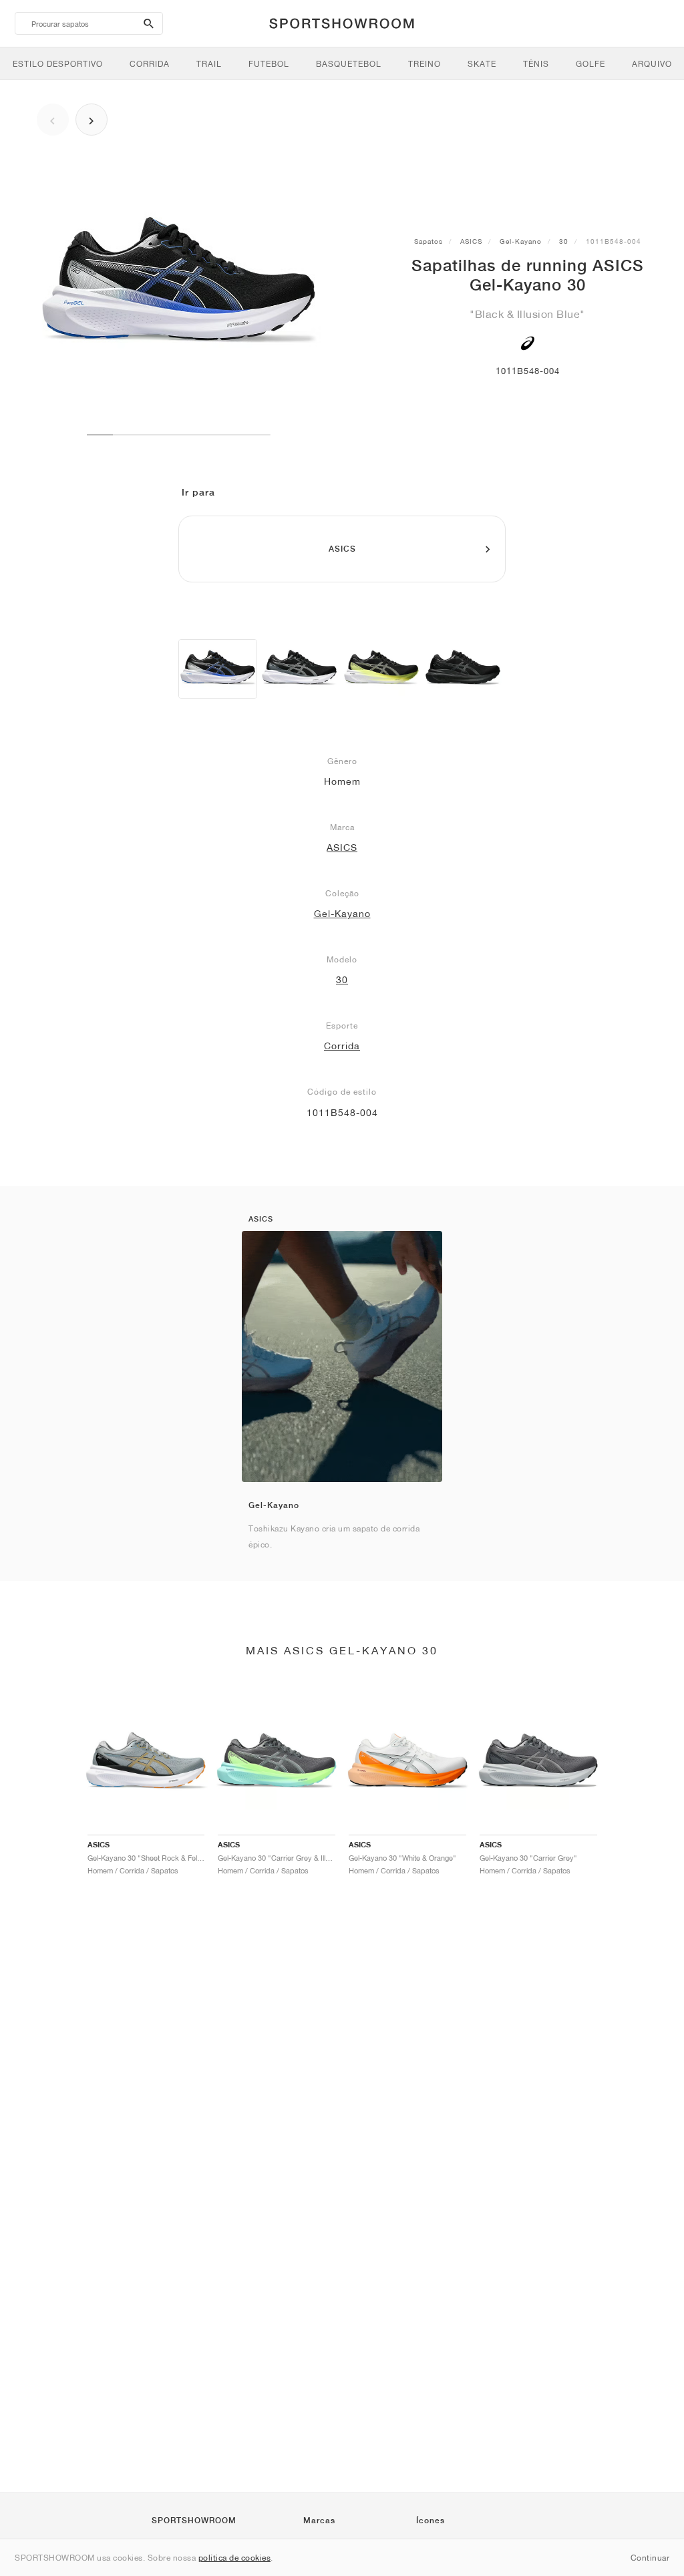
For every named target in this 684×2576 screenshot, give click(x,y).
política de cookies (235, 2558)
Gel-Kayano (521, 241)
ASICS (471, 241)
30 (564, 241)
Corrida (342, 1046)
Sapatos (429, 241)
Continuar (650, 2558)
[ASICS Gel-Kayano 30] (218, 669)
